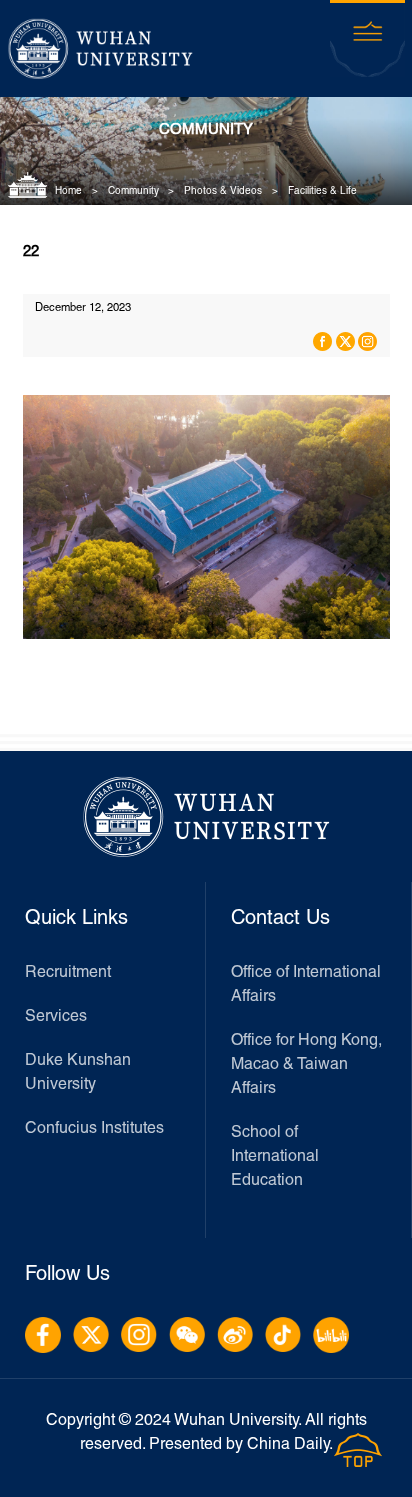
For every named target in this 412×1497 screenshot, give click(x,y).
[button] (355, 38)
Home (68, 191)
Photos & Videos (223, 191)
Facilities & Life (322, 191)
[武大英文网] (100, 48)
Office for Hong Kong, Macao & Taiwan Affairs (306, 1065)
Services (56, 1017)
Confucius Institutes (94, 1129)
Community (133, 191)
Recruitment (68, 973)
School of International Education (275, 1157)
